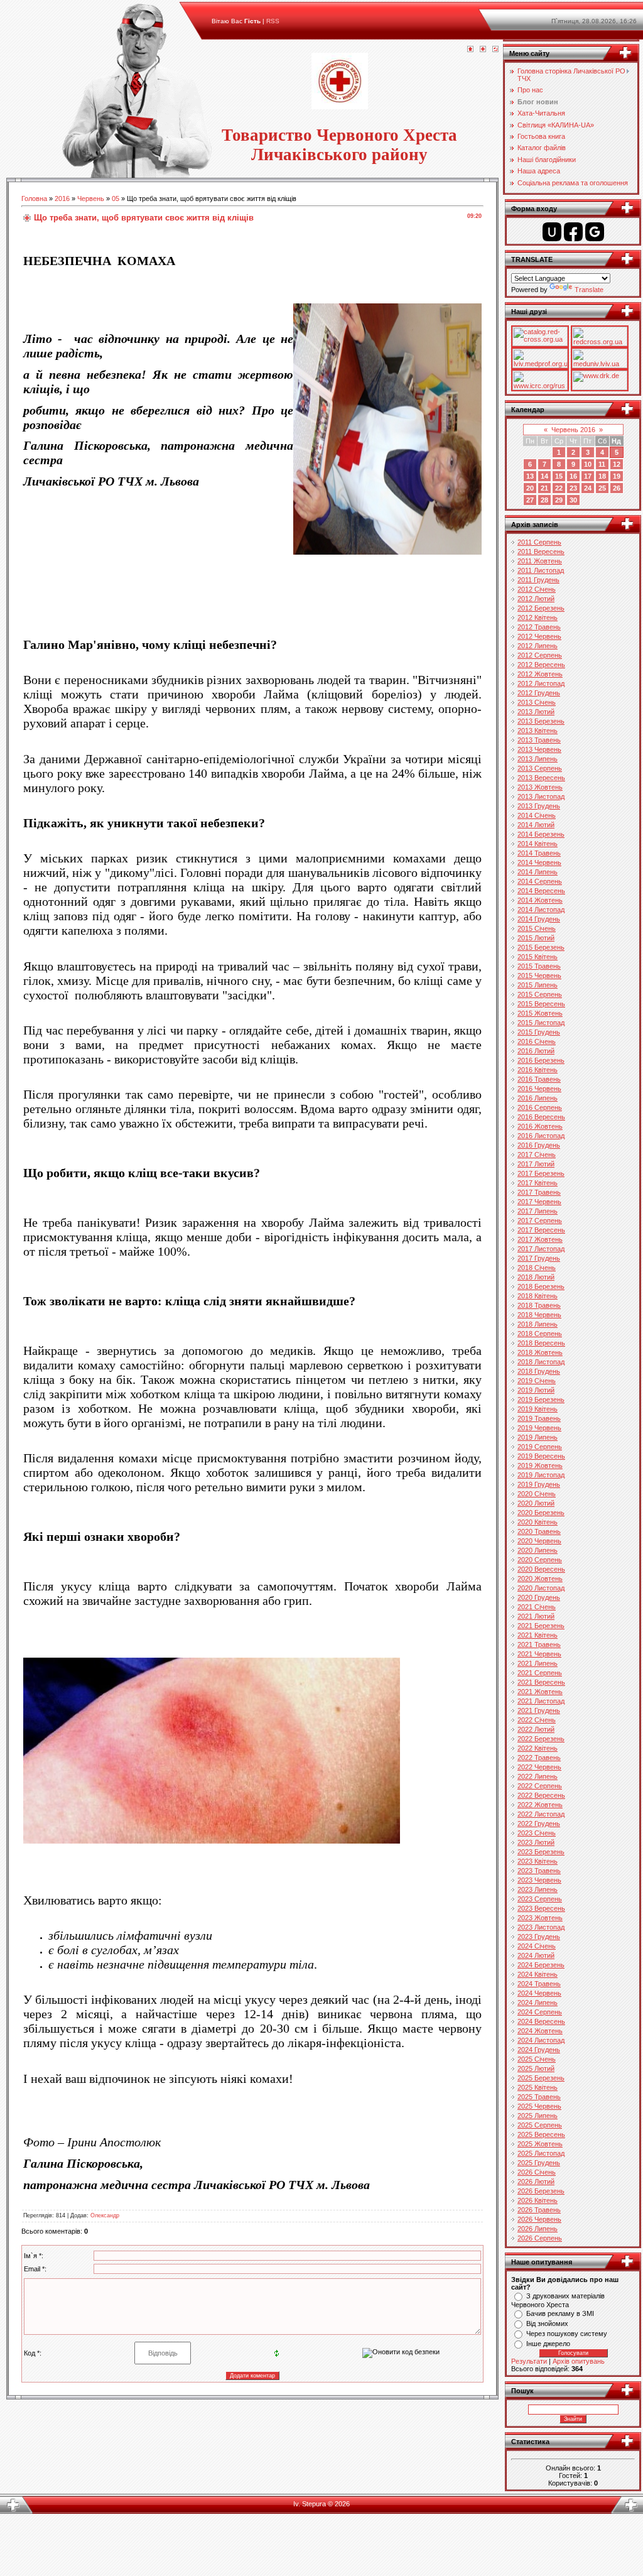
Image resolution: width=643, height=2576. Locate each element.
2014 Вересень (541, 891)
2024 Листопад (541, 2040)
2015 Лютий (536, 938)
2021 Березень (541, 1626)
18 (602, 476)
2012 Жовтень (540, 674)
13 (530, 476)
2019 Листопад (541, 1475)
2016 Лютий (536, 1051)
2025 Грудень (539, 2163)
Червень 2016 (573, 430)
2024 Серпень (540, 2012)
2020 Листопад (541, 1588)
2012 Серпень (540, 655)
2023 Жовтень (540, 1918)
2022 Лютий (536, 1729)
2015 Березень (541, 947)
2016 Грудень (539, 1145)
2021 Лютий (536, 1616)
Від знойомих (547, 2323)
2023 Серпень (540, 1899)
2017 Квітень (538, 1183)
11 (602, 464)
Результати (529, 2361)
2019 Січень (537, 1381)
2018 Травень (539, 1305)
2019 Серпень (540, 1447)
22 (559, 488)
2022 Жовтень (540, 1805)
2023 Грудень (539, 1937)
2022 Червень (539, 1767)
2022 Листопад (541, 1814)
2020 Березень (541, 1513)
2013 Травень (539, 740)
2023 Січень (537, 1833)
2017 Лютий (536, 1164)
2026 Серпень (540, 2238)
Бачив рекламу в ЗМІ (560, 2313)
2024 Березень (541, 1965)
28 (544, 500)
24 (588, 488)
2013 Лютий (536, 712)
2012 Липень (538, 646)
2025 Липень (538, 2116)
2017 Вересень (541, 1230)
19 (617, 476)
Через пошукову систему (567, 2334)
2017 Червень (539, 1202)
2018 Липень (538, 1324)
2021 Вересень (541, 1682)
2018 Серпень (540, 1334)
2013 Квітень (538, 731)
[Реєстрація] (483, 50)
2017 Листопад (541, 1249)
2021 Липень (538, 1663)
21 (544, 488)
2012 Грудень (539, 693)
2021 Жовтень (540, 1692)
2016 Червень (539, 1089)
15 (559, 476)
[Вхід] (495, 50)
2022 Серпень (540, 1786)
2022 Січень (537, 1720)
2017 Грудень (539, 1258)
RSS (273, 21)
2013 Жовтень (540, 787)
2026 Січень (537, 2172)
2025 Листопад (541, 2153)
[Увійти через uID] (552, 232)
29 (559, 500)
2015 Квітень (538, 957)
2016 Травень (539, 1079)
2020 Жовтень (540, 1579)
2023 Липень (538, 1889)
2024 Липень (538, 2003)
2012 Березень (541, 608)
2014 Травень (539, 853)
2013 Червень (539, 749)
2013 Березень (541, 721)
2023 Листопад (541, 1927)
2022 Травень (539, 1758)
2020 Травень (539, 1531)
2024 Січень (537, 1946)
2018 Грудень (539, 1371)
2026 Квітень (538, 2200)
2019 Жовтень (540, 1465)
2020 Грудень (539, 1597)
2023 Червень (539, 1880)
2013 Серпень (540, 768)
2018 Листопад (541, 1362)
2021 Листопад (541, 1701)
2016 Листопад (541, 1136)
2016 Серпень (540, 1107)
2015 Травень (539, 966)
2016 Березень (541, 1060)
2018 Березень (541, 1286)
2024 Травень (539, 1984)
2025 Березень (541, 2078)
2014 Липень (538, 872)
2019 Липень (538, 1437)
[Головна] (470, 50)
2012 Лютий (536, 599)
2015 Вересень (541, 1004)
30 (573, 500)
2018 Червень (539, 1315)
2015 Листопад (541, 1023)
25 (602, 488)
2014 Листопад (541, 910)
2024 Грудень (539, 2050)
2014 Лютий (536, 825)
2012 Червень (539, 636)
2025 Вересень (541, 2134)
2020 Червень (539, 1541)
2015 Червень (539, 976)
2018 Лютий (536, 1277)
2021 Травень (539, 1644)
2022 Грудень (539, 1823)
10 (588, 464)
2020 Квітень (538, 1522)
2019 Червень (539, 1428)
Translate (589, 290)
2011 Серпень (539, 542)
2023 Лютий (536, 1842)
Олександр (105, 2215)
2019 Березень (541, 1399)
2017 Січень (537, 1155)
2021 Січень (537, 1607)
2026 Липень (538, 2229)
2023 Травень (539, 1871)
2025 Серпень (540, 2125)
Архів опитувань (579, 2361)
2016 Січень (537, 1041)
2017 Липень (538, 1211)
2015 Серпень (540, 994)
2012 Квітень (538, 617)
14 (544, 476)
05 (116, 198)
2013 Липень (538, 759)
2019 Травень (539, 1418)
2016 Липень (538, 1098)
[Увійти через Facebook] (573, 232)
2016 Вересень (541, 1117)
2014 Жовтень (540, 900)
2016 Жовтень (540, 1126)
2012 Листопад (541, 683)
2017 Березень (541, 1173)
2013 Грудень (539, 806)
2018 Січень (537, 1268)
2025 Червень (539, 2106)
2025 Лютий (536, 2068)
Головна (34, 198)
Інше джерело (548, 2344)
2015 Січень (537, 928)
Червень (91, 198)
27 (530, 500)
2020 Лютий (536, 1503)
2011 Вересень (541, 552)
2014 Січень (537, 815)
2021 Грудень (539, 1710)
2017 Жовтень (540, 1239)
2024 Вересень (541, 2021)
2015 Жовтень (540, 1013)
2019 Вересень (541, 1456)
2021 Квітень (538, 1635)
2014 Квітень (538, 844)
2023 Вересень (541, 1908)
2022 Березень (541, 1739)
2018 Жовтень (540, 1352)
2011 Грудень (538, 580)
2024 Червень (539, 1993)
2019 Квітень (538, 1409)
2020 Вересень (541, 1569)
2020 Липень (538, 1550)
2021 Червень (539, 1654)
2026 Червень (539, 2219)
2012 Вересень (541, 665)
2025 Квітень (538, 2087)
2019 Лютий (536, 1390)
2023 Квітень (538, 1861)
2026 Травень (539, 2210)
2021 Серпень (540, 1673)
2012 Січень (537, 589)
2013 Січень (537, 702)
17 (588, 476)
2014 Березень (541, 834)
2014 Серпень (540, 881)
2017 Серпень (540, 1220)
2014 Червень (539, 862)
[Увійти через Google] (595, 232)
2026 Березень (541, 2191)
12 (617, 464)
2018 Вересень (541, 1343)
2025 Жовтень (540, 2144)
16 (573, 476)
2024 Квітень (538, 1974)
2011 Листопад (541, 570)
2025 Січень (537, 2059)
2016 (62, 198)
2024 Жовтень (540, 2031)
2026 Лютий (536, 2182)
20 (530, 488)
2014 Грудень (539, 919)
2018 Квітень (538, 1296)
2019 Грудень (539, 1484)
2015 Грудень (539, 1032)
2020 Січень (537, 1494)
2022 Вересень (541, 1795)
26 (617, 488)
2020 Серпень (540, 1560)
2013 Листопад (541, 796)
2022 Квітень (538, 1748)
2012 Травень (539, 627)
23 (573, 488)
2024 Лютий (536, 1955)
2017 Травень (539, 1192)
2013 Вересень (541, 778)
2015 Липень (538, 985)
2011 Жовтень (540, 561)
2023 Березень (541, 1852)
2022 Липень (538, 1776)
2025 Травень (539, 2097)
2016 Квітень (538, 1070)
